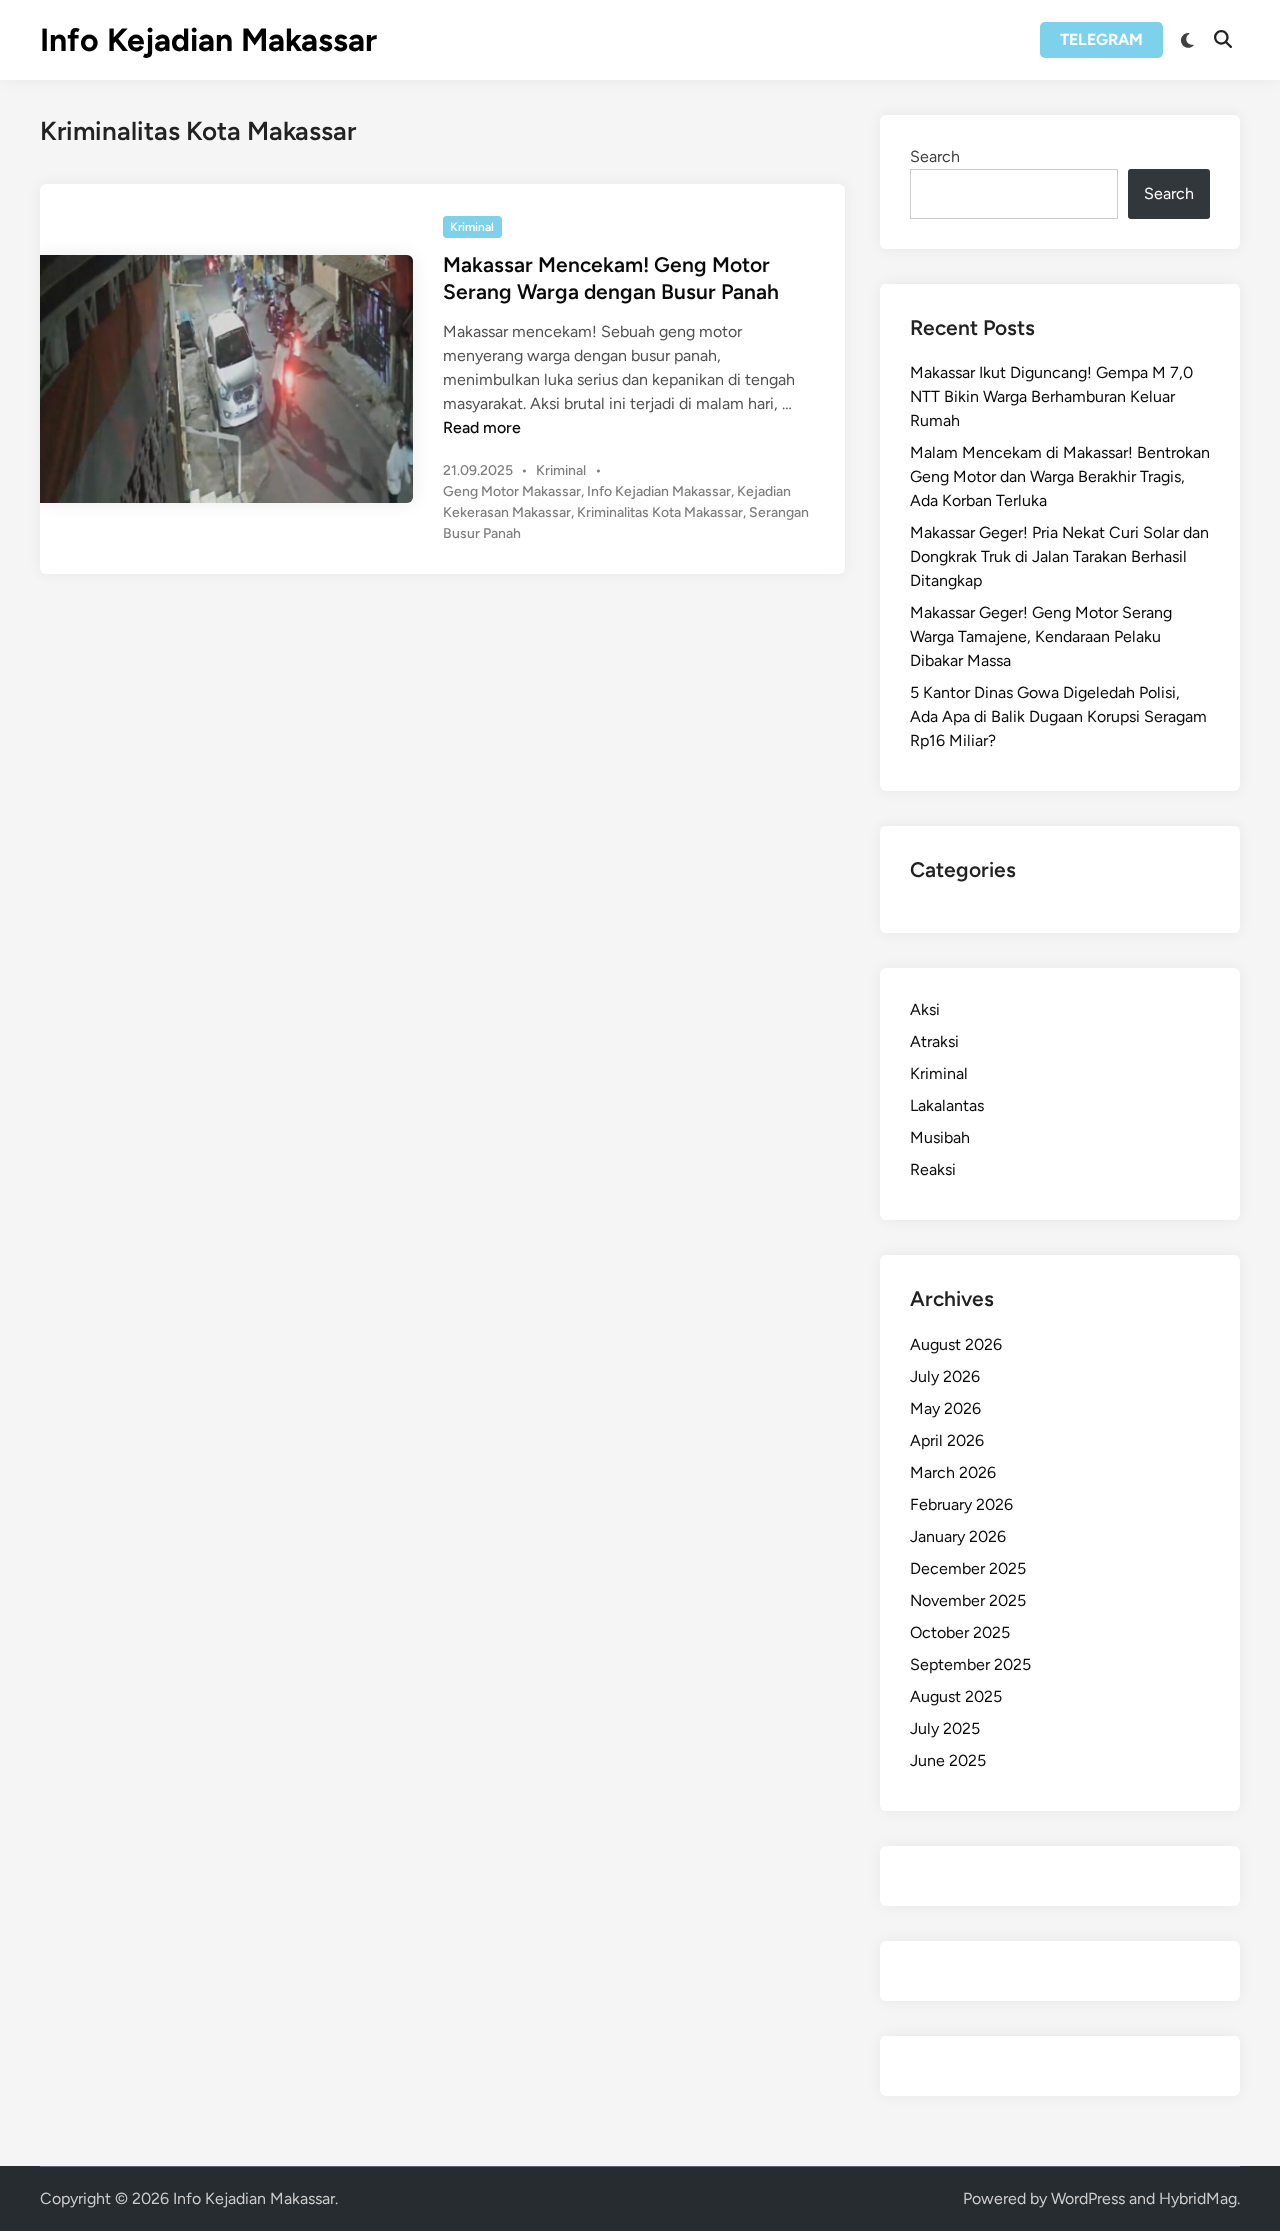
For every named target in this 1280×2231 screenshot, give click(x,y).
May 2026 (945, 1408)
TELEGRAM (1101, 39)
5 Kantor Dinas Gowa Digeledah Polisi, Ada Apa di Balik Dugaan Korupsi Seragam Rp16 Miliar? (1058, 716)
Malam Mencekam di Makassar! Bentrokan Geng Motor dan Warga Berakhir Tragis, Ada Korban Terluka (1060, 476)
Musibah (940, 1137)
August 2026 (956, 1344)
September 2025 (970, 1664)
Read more (482, 427)
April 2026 (947, 1440)
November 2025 (968, 1600)
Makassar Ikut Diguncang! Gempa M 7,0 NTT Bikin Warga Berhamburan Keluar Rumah (1051, 396)
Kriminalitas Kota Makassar (660, 512)
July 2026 (945, 1376)
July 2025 (945, 1728)
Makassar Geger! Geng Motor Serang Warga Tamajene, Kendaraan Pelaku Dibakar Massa (1041, 636)
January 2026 (958, 1536)
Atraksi (934, 1041)
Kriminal (472, 227)
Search (935, 156)
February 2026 (961, 1504)
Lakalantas (947, 1105)
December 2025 (968, 1568)
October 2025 (960, 1632)
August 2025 (956, 1696)
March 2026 (953, 1472)
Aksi (925, 1009)
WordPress (1088, 2198)
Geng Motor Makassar (512, 491)
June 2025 (948, 1760)
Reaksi (933, 1169)
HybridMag (1198, 2198)
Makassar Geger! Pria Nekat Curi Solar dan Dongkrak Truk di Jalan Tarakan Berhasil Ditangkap (1059, 556)
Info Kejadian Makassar (208, 40)
